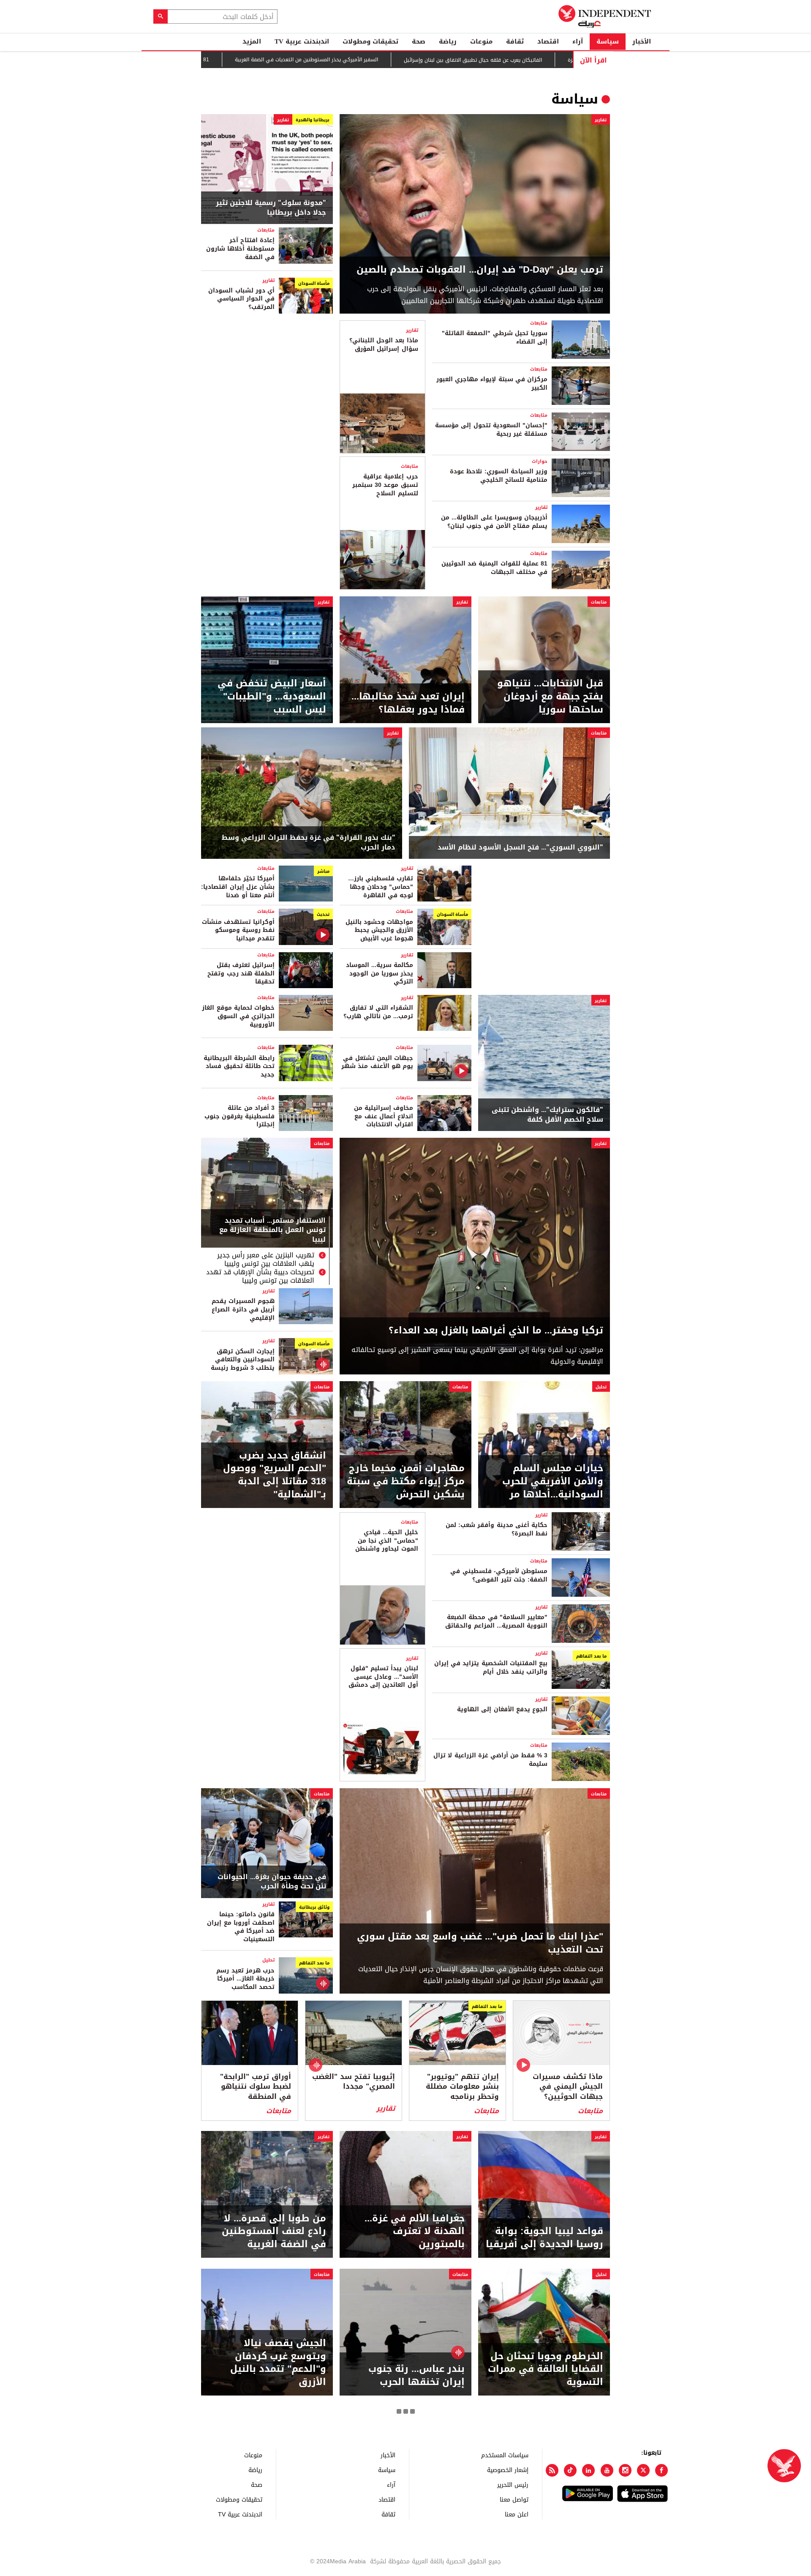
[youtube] (607, 2470)
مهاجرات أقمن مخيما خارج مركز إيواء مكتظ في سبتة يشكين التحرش (406, 1481)
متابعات (266, 230)
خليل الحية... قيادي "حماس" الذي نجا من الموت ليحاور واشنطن (386, 1541)
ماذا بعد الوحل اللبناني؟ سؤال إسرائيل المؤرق (384, 345)
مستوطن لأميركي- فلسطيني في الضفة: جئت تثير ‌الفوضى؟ (499, 1575)
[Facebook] (661, 2470)
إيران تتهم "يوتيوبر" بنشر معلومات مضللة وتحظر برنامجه (462, 2087)
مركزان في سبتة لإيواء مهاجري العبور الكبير (492, 384)
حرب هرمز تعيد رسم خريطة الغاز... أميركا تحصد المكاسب (245, 1979)
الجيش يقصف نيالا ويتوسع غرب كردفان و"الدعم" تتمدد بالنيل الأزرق (278, 2363)
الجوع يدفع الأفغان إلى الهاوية (502, 1709)
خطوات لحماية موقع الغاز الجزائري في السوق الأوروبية (238, 1016)
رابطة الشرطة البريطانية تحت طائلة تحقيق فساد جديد (239, 1066)
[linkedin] (588, 2470)
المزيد (252, 41)
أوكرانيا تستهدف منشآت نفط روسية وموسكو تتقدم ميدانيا (238, 930)
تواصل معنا (514, 2499)
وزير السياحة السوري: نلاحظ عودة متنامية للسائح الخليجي (499, 476)
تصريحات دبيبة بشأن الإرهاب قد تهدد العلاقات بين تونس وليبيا (260, 1276)
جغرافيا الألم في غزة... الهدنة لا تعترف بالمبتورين (415, 2232)
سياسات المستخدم (505, 2455)
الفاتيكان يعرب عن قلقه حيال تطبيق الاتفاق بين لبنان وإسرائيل (505, 60)
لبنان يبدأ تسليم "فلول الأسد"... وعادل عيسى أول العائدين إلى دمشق (383, 1677)
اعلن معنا (517, 2514)
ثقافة (515, 41)
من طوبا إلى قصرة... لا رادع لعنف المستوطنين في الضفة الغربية (274, 2232)
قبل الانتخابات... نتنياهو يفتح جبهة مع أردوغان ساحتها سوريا (550, 697)
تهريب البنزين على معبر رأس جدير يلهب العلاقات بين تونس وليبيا (266, 1259)
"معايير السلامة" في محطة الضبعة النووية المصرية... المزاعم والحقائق (496, 1621)
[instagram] (625, 2470)
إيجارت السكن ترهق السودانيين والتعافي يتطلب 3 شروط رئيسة (243, 1360)
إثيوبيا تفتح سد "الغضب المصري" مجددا (354, 2082)
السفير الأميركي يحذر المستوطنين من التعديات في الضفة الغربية (339, 60)
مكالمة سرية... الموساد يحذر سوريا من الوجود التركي (380, 973)
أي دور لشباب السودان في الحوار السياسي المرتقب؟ (241, 299)
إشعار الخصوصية (508, 2470)
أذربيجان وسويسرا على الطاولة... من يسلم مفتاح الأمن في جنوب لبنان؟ (494, 522)
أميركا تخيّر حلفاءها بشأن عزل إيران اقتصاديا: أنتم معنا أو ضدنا (238, 887)
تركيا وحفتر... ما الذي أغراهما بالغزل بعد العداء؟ (496, 1331)
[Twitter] (643, 2470)
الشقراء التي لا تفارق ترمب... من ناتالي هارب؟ (378, 1012)
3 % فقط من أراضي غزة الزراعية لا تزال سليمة (490, 1760)
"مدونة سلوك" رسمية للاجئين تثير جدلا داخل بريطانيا (271, 208)
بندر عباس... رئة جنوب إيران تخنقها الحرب (416, 2376)
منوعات (481, 41)
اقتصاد (548, 41)
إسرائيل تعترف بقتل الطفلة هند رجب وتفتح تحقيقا (241, 973)
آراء (578, 41)
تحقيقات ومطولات (370, 41)
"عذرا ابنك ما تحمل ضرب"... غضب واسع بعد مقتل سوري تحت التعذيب (480, 1943)
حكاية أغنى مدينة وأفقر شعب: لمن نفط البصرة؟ (497, 1529)
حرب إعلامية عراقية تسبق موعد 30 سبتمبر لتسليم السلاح (385, 485)
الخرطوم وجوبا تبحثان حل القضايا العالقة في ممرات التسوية (546, 2369)
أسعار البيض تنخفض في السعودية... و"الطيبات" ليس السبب (272, 697)
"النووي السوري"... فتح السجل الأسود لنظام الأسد (520, 847)
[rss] (552, 2470)
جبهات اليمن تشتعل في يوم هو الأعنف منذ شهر (377, 1062)
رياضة (448, 41)
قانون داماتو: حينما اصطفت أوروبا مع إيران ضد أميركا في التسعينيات (241, 1927)
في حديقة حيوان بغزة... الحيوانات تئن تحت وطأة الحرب (272, 1882)
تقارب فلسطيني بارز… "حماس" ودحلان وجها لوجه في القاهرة (381, 887)
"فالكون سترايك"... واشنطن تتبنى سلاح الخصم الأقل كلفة (547, 1115)
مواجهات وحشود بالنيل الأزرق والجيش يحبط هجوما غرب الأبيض (379, 930)
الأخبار (642, 41)
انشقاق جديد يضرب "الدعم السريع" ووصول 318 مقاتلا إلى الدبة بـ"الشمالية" (275, 1475)
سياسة (608, 41)
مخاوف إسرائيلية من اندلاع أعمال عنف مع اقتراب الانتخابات (384, 1116)
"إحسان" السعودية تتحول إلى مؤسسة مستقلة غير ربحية (491, 430)
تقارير (601, 120)
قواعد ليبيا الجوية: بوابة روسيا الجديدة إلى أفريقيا (544, 2238)
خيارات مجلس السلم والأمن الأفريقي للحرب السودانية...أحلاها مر (553, 1481)
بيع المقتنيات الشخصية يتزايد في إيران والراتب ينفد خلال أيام (491, 1668)
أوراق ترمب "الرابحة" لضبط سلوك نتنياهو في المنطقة (256, 2087)
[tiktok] (570, 2470)
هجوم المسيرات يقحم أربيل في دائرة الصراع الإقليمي (243, 1309)
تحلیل (601, 1387)
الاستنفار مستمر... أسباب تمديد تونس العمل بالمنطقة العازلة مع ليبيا (272, 1231)
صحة (419, 41)
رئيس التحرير (513, 2484)
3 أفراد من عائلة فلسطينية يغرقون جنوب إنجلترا (239, 1116)
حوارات (540, 461)
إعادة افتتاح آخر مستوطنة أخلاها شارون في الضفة (240, 249)
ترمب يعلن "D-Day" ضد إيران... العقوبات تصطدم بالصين (480, 270)
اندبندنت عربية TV (302, 41)
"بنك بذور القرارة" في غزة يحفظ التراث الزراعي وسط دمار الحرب (309, 843)
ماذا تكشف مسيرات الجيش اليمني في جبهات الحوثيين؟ (568, 2087)
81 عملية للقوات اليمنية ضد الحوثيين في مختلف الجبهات (494, 568)
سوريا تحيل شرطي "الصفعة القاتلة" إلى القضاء (495, 337)
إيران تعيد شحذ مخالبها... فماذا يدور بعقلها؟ (408, 703)
